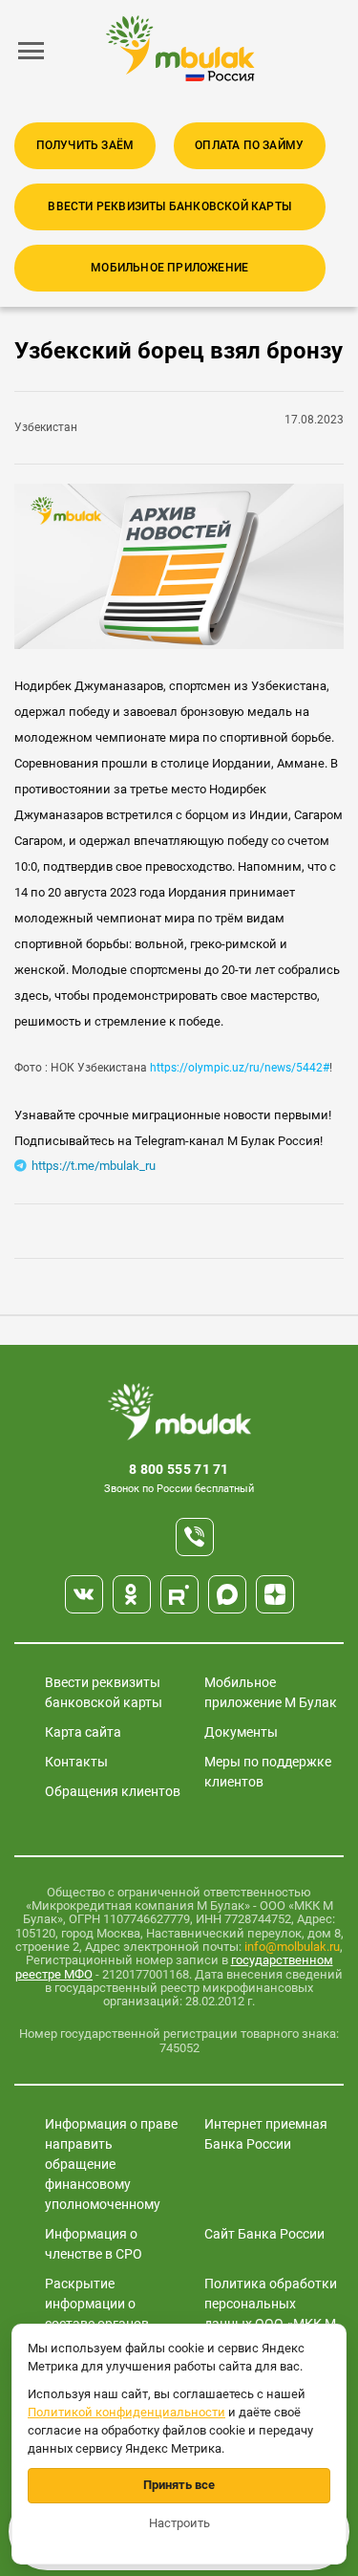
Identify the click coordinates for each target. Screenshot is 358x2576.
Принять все (179, 2485)
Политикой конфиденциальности (126, 2412)
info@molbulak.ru (292, 1947)
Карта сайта (83, 1732)
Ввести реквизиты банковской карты (169, 206)
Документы (241, 1732)
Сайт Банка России (264, 2234)
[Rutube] (179, 1594)
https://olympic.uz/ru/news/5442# (240, 1068)
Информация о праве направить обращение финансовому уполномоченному (111, 2164)
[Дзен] (275, 1594)
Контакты (76, 1762)
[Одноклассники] (132, 1594)
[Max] (227, 1594)
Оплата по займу (249, 145)
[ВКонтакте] (84, 1594)
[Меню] (32, 51)
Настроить (179, 2523)
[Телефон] (195, 1537)
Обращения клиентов (113, 1791)
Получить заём (85, 145)
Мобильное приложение (169, 268)
